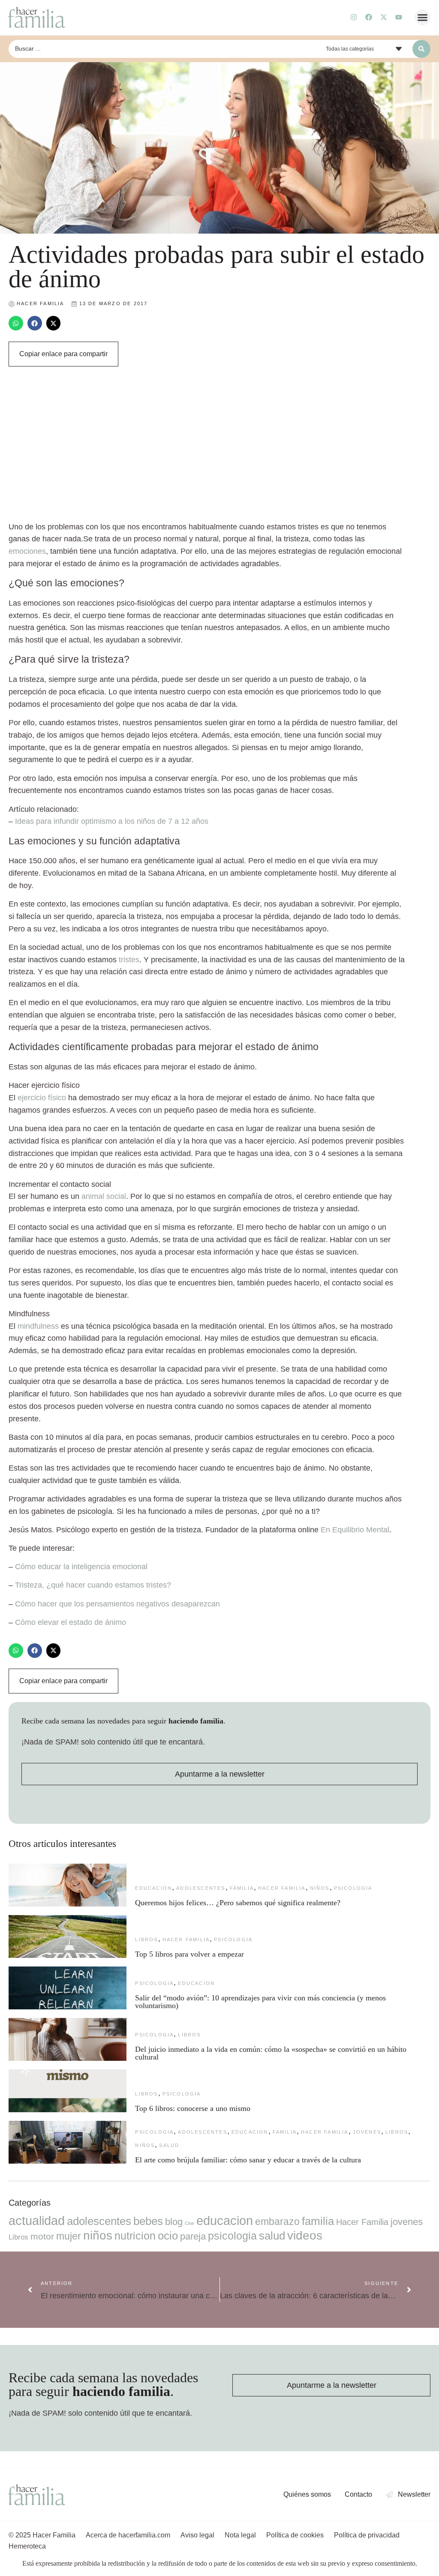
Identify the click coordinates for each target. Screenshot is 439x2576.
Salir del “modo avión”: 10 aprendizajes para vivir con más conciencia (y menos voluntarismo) (260, 2002)
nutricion (135, 2236)
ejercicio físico (42, 1098)
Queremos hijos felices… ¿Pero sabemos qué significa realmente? (238, 1903)
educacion (153, 1888)
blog (174, 2222)
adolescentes (201, 1888)
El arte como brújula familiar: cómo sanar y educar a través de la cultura (249, 2160)
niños (320, 1888)
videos (305, 2235)
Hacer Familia (282, 1888)
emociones (27, 551)
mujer (69, 2236)
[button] (423, 18)
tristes (129, 960)
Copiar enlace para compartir (63, 354)
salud (169, 2145)
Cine (189, 2223)
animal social (104, 1196)
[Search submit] (421, 49)
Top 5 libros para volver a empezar (189, 1954)
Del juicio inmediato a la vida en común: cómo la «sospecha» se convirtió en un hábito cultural (271, 2053)
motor (42, 2236)
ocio (168, 2236)
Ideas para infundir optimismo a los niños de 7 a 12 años (112, 821)
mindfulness (38, 1326)
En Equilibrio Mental (355, 1530)
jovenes (367, 2132)
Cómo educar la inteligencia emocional (81, 1567)
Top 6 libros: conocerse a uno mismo (193, 2108)
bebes (148, 2221)
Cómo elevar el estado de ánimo (71, 1622)
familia (242, 1888)
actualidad (37, 2221)
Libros (146, 1940)
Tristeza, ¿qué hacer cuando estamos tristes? (93, 1585)
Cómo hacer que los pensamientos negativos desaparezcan (117, 1604)
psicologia (353, 1888)
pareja (193, 2236)
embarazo (277, 2222)
